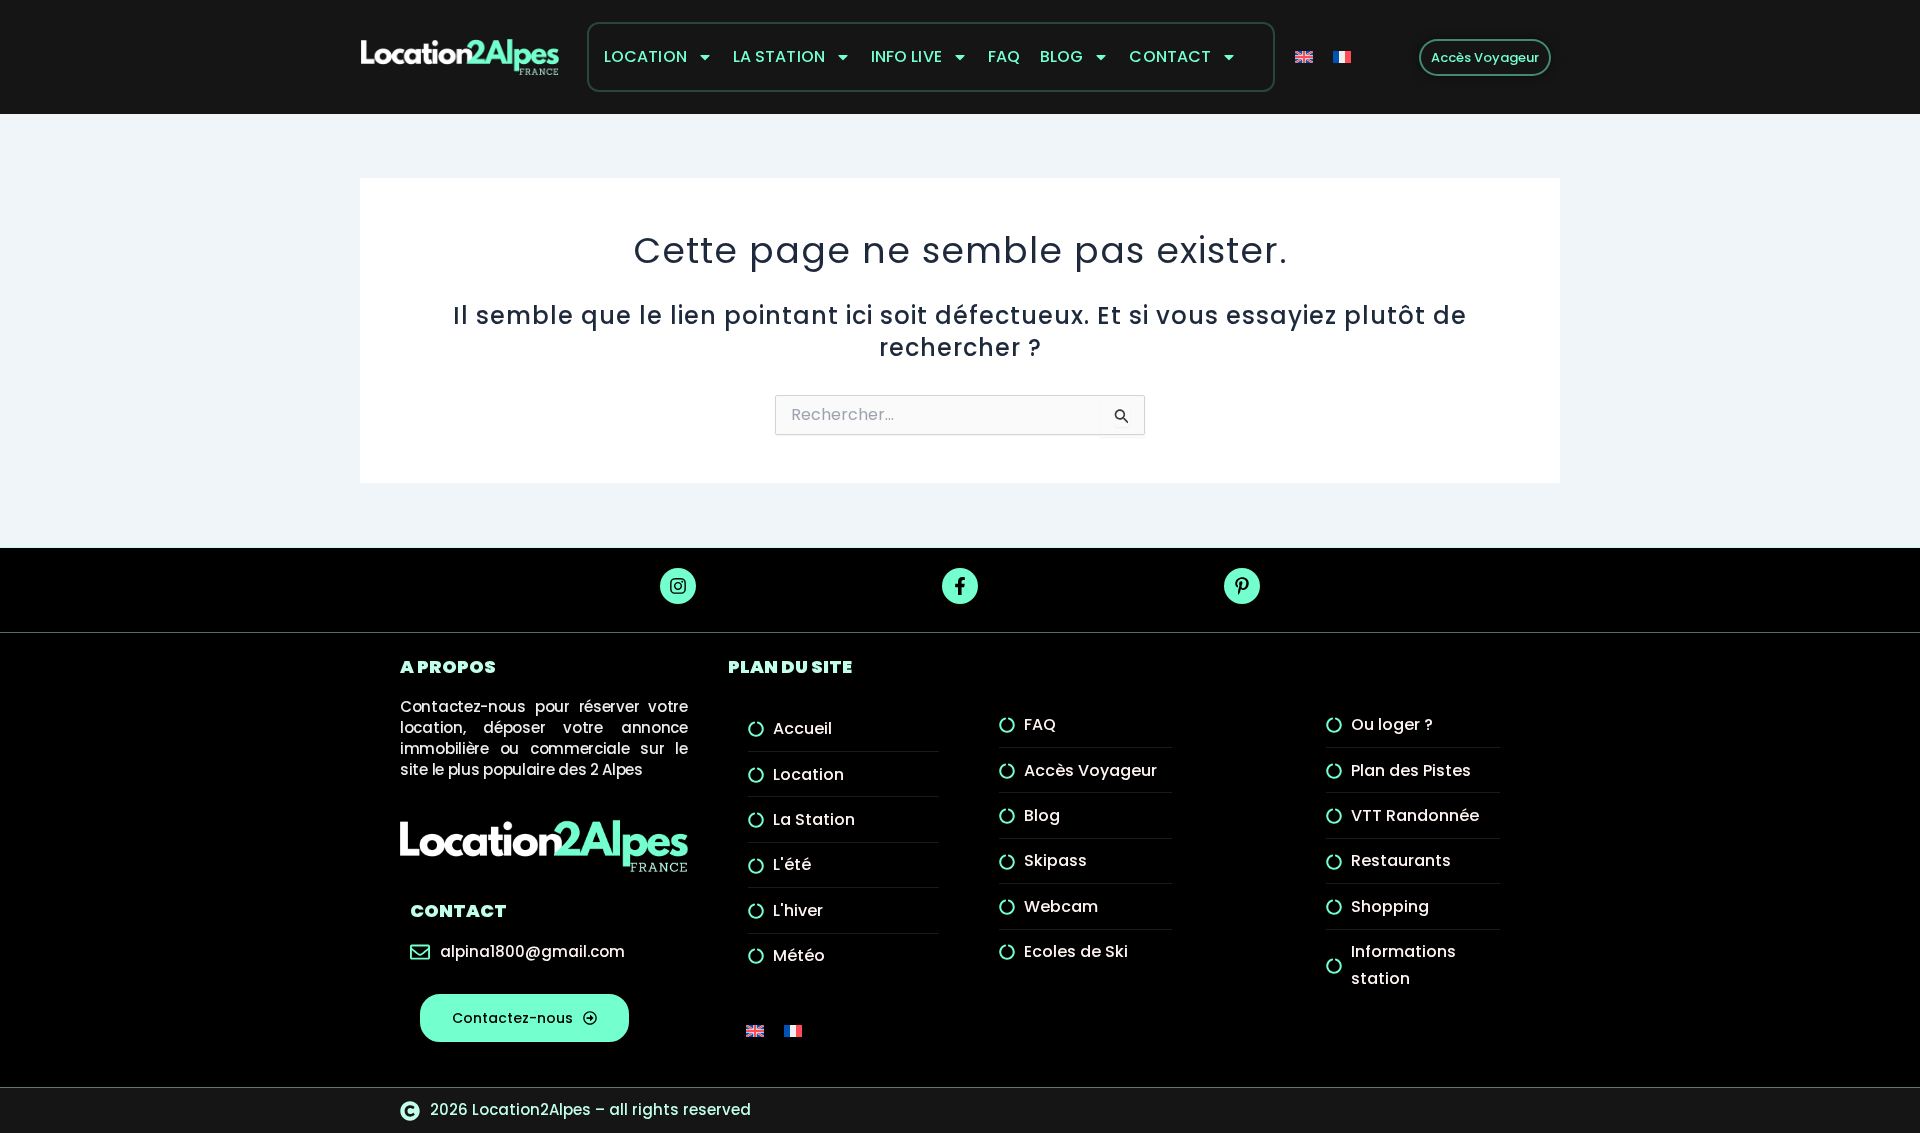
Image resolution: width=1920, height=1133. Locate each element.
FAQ (1004, 56)
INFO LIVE (906, 56)
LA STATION (779, 56)
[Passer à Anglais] (1304, 57)
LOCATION (645, 56)
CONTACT (1170, 56)
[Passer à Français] (1342, 57)
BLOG (1061, 56)
